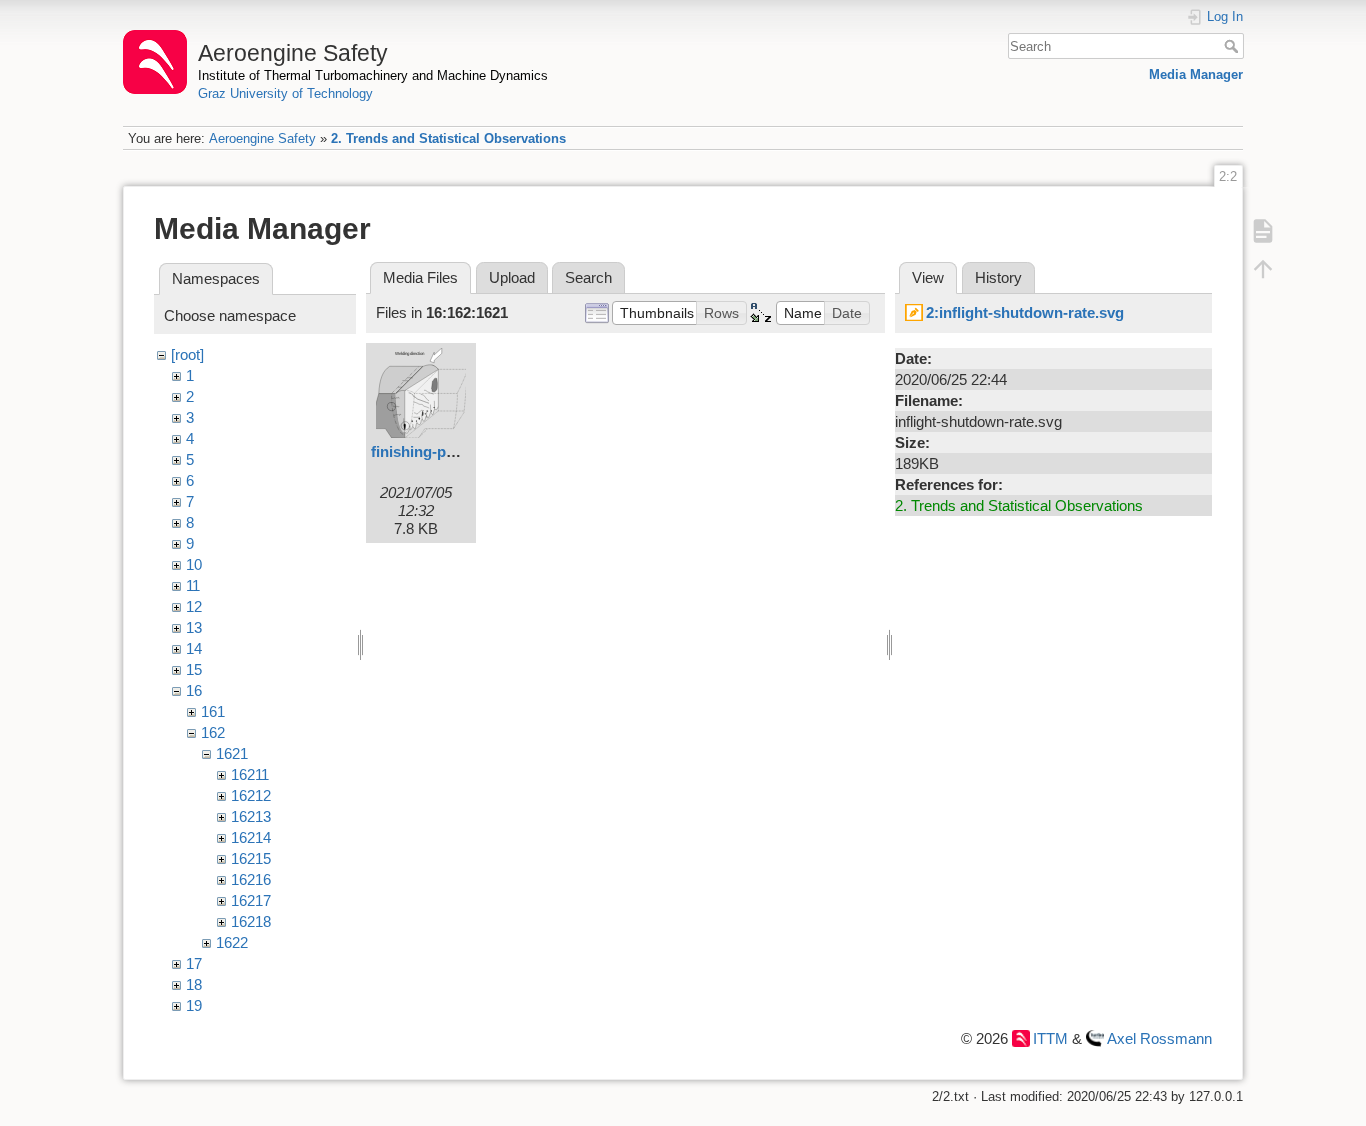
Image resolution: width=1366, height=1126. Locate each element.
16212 (251, 795)
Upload (512, 277)
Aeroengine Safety (262, 138)
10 (194, 564)
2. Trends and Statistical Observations (448, 138)
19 (194, 1005)
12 (194, 606)
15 (194, 669)
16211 (250, 774)
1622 (232, 942)
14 (194, 648)
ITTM (1050, 1038)
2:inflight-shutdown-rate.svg (1025, 312)
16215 (251, 858)
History (998, 277)
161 (213, 711)
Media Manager (1196, 74)
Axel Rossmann (1159, 1038)
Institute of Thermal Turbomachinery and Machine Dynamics (373, 75)
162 (213, 732)
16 (194, 690)
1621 (232, 753)
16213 (251, 816)
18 (194, 984)
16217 (251, 900)
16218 (251, 921)
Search (1233, 46)
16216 (251, 879)
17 (194, 963)
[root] (187, 354)
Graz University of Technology (285, 93)
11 (193, 585)
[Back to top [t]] (1263, 268)
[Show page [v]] (1263, 230)
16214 (251, 837)
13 (194, 627)
